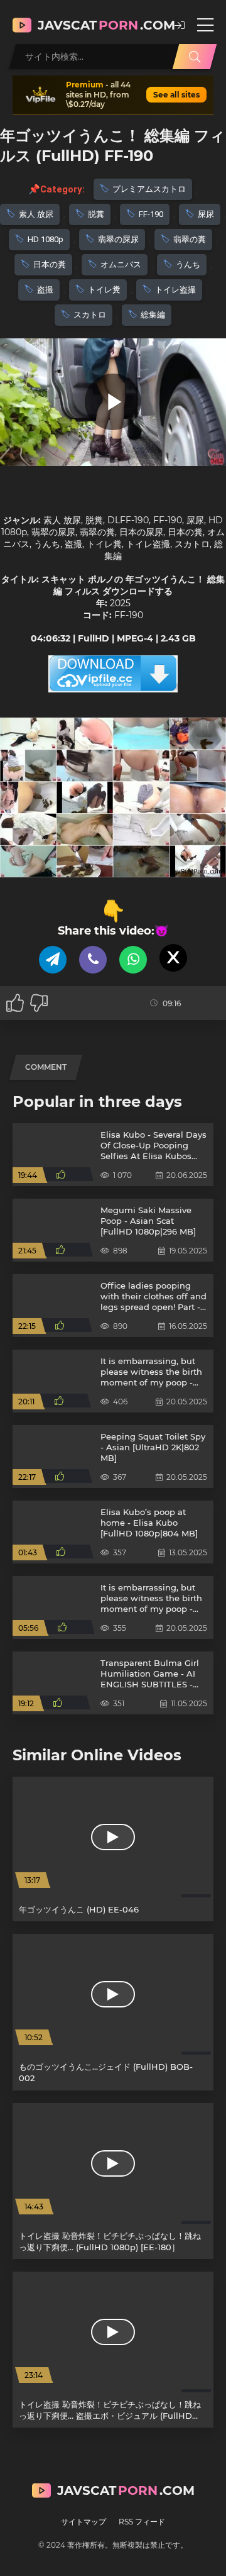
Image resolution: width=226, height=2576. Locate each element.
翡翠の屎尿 (118, 239)
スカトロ (90, 315)
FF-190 (151, 214)
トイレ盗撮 (175, 290)
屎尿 (206, 214)
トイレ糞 (104, 290)
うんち (188, 264)
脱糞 (96, 214)
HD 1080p (46, 239)
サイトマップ (83, 2522)
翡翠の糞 (190, 239)
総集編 (153, 315)
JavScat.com (100, 25)
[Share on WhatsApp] (133, 960)
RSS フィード (142, 2522)
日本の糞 (50, 264)
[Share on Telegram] (53, 960)
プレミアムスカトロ (149, 189)
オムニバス (121, 264)
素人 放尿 (36, 214)
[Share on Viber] (93, 960)
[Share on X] (173, 958)
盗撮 (45, 290)
